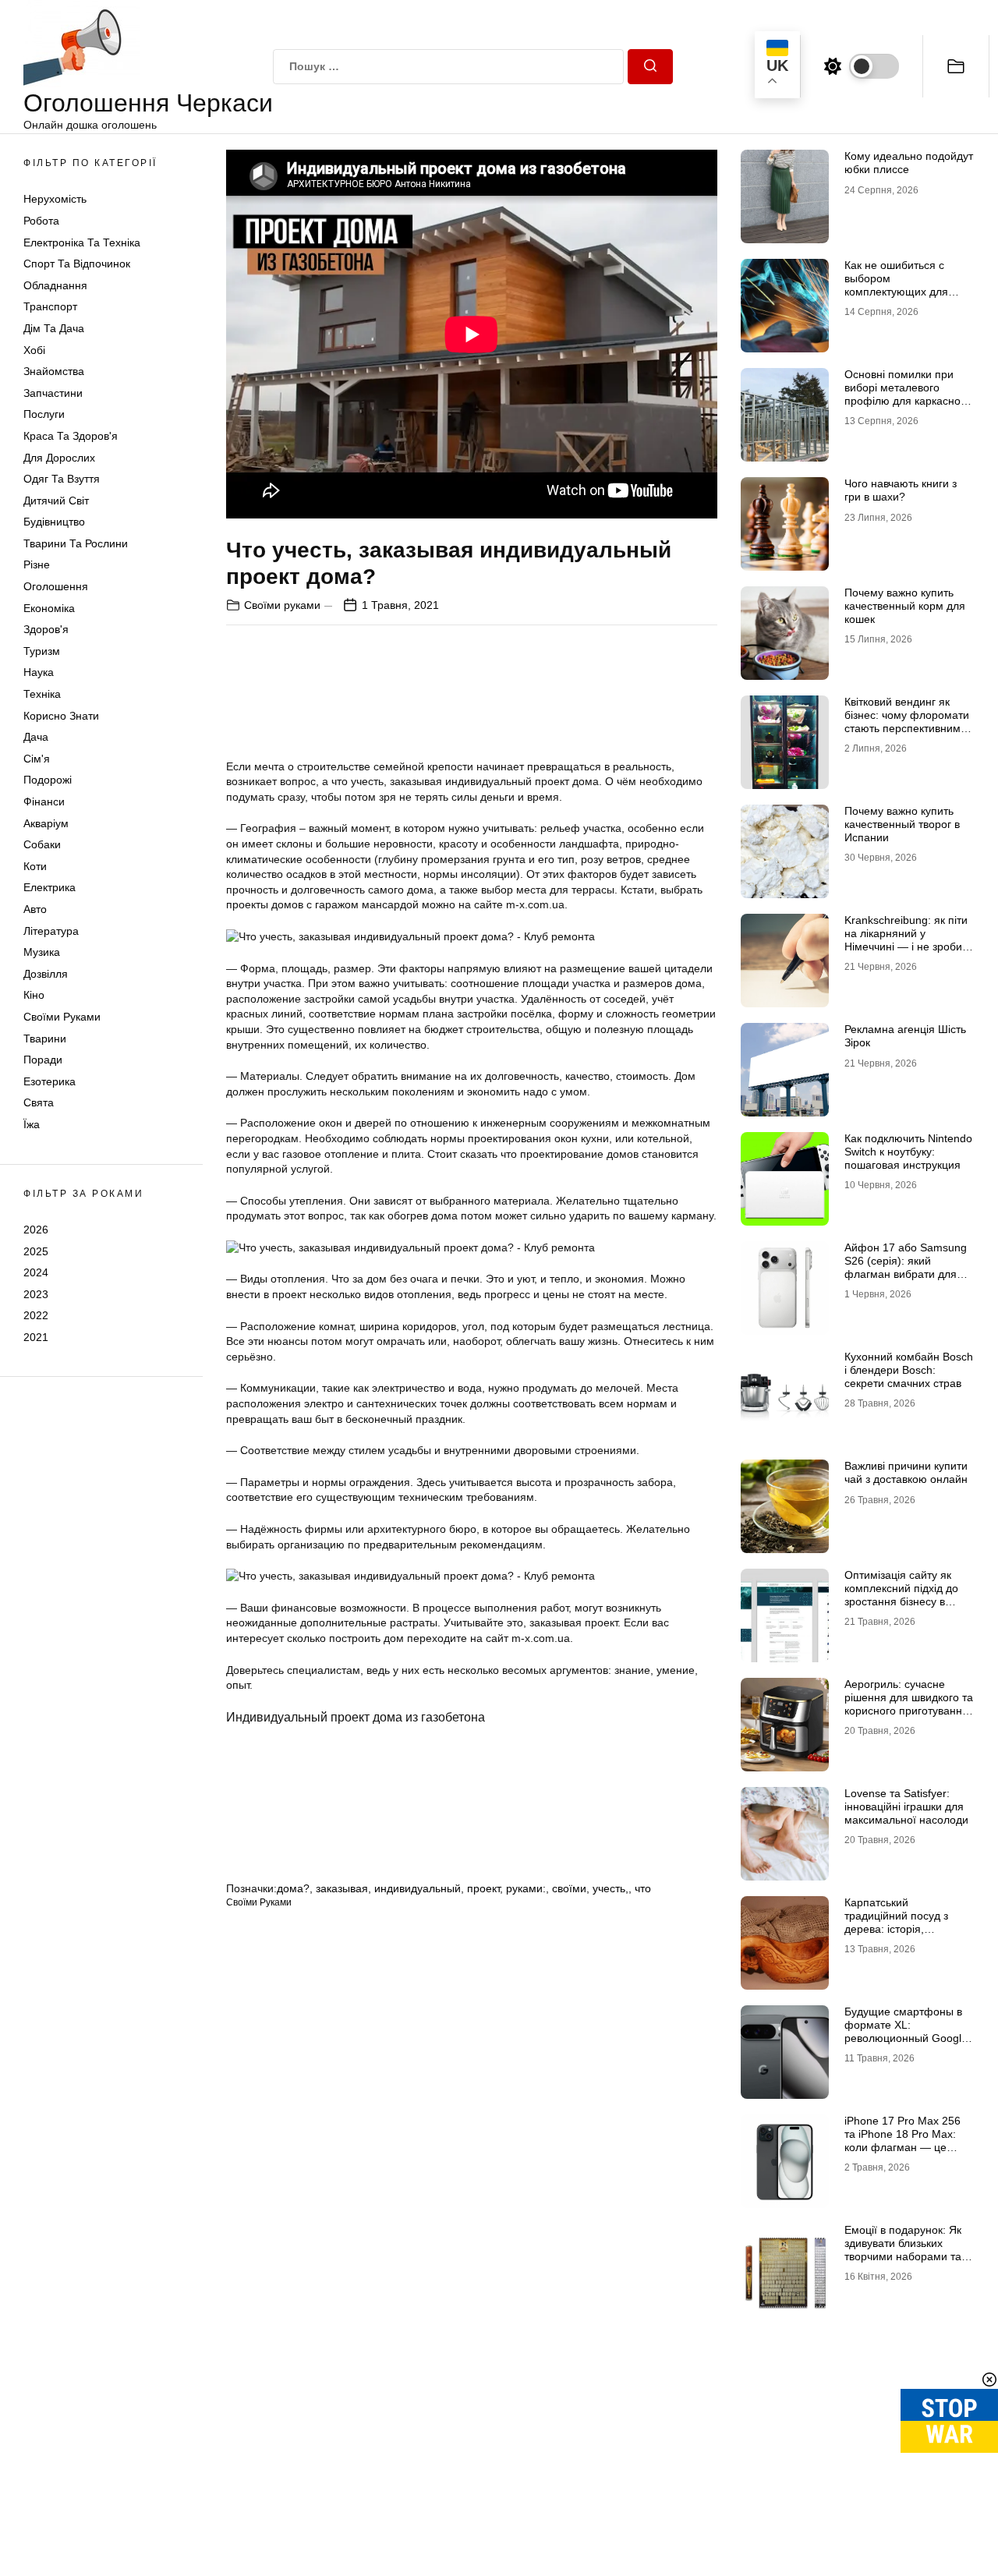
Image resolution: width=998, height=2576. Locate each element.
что (643, 1888)
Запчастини (53, 393)
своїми (569, 1888)
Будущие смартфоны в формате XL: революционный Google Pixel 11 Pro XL (906, 2031)
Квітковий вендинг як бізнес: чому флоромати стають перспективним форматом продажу (907, 721)
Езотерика (50, 1081)
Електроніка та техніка (82, 242)
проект (483, 1888)
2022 (36, 1315)
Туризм (42, 651)
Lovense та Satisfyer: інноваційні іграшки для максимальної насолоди (906, 1806)
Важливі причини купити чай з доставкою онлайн (906, 1472)
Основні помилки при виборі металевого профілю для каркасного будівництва (908, 394)
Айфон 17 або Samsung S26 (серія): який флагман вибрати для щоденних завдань (906, 1267)
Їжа (32, 1124)
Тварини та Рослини (76, 543)
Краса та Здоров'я (71, 436)
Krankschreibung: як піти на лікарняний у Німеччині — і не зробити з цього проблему (909, 939)
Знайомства (54, 371)
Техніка (42, 694)
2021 (36, 1337)
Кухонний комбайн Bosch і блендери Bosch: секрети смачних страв (909, 1370)
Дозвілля (46, 974)
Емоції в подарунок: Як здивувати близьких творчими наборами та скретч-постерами (903, 2249)
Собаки (42, 844)
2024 (36, 1272)
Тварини (45, 1039)
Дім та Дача (54, 328)
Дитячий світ (56, 501)
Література (51, 931)
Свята (39, 1102)
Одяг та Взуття (62, 479)
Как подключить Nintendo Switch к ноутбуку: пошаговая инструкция (908, 1152)
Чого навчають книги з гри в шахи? (901, 490)
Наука (39, 672)
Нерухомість (55, 199)
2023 (36, 1294)
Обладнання (55, 285)
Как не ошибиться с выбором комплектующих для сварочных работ (896, 285)
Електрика (50, 887)
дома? (293, 1888)
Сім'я (37, 759)
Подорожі (48, 780)
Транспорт (50, 306)
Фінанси (44, 801)
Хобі (34, 350)
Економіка (49, 608)
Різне (37, 564)
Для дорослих (59, 458)
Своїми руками (62, 1017)
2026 (36, 1230)
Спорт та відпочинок (77, 264)
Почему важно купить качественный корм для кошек (905, 606)
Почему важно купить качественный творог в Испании (902, 824)
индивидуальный (418, 1888)
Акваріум (46, 823)
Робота (41, 221)
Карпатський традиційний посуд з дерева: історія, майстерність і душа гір (903, 1922)
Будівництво (54, 522)
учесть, (610, 1888)
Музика (42, 952)
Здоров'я (46, 629)
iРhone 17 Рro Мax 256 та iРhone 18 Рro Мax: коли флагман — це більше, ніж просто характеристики (902, 2147)
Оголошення (56, 586)
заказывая (342, 1888)
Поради (43, 1060)
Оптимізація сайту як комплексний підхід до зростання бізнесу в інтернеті (901, 1594)
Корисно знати (61, 716)
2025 (36, 1251)
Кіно (34, 995)
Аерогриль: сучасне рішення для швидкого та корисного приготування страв (909, 1704)
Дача (36, 737)
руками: (526, 1888)
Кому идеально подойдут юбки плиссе (909, 163)
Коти (35, 866)
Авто (35, 909)
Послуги (44, 414)
